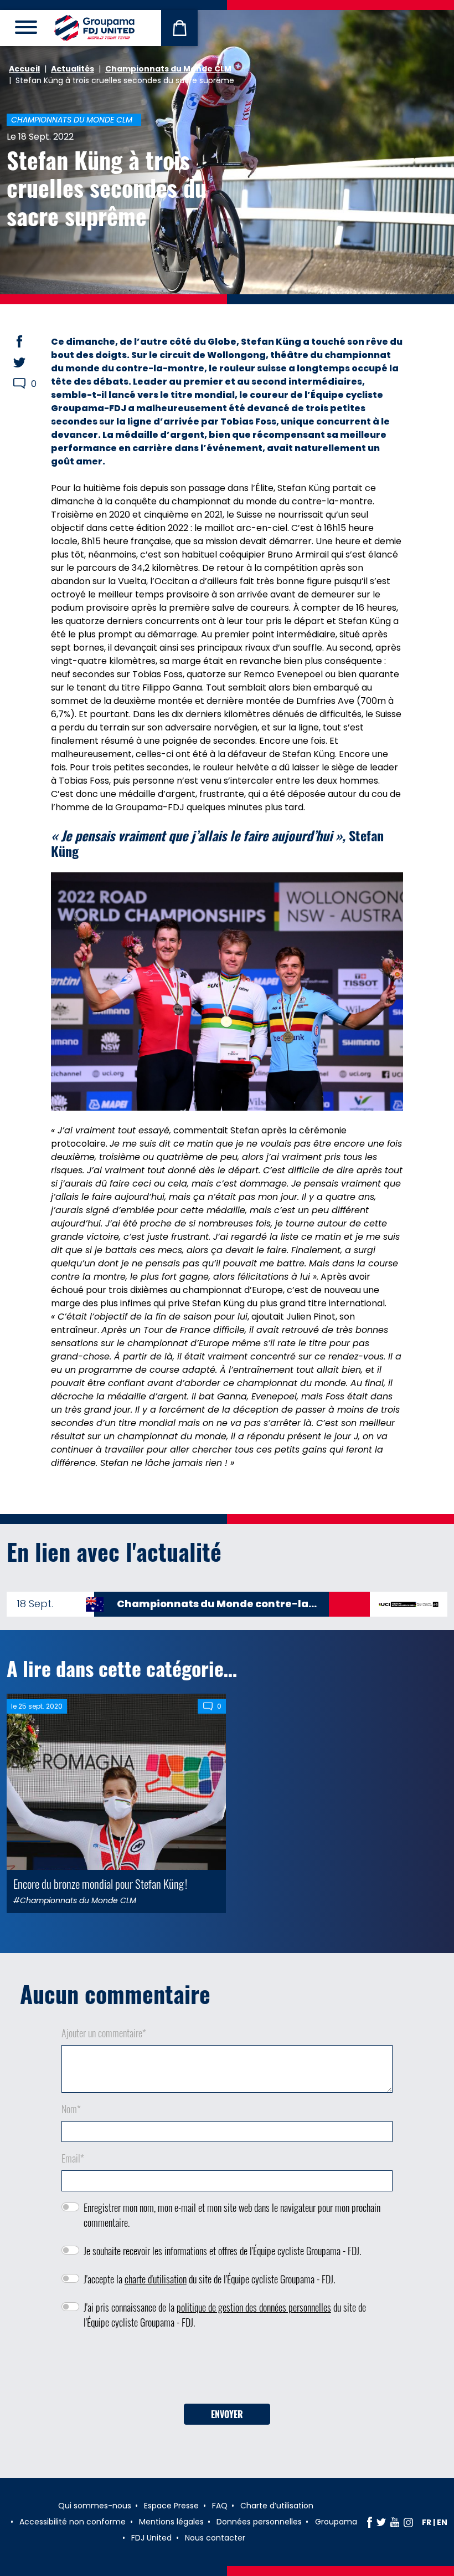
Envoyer (227, 2414)
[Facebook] (370, 2522)
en (442, 2522)
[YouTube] (395, 2522)
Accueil (24, 69)
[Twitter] (381, 2522)
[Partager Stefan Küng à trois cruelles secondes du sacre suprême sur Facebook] (30, 341)
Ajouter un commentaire (104, 2033)
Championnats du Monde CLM (168, 69)
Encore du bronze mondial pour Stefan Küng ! (100, 1884)
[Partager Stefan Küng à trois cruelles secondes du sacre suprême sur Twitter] (30, 362)
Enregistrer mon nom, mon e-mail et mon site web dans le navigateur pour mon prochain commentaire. (232, 2215)
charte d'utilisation (156, 2279)
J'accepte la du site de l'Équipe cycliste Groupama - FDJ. (209, 2279)
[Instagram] (408, 2522)
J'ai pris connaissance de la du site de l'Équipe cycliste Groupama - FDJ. (225, 2315)
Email (73, 2158)
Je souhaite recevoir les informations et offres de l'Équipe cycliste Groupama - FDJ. (222, 2251)
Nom (71, 2109)
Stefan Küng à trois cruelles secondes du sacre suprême (107, 188)
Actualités (73, 69)
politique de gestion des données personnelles (254, 2307)
